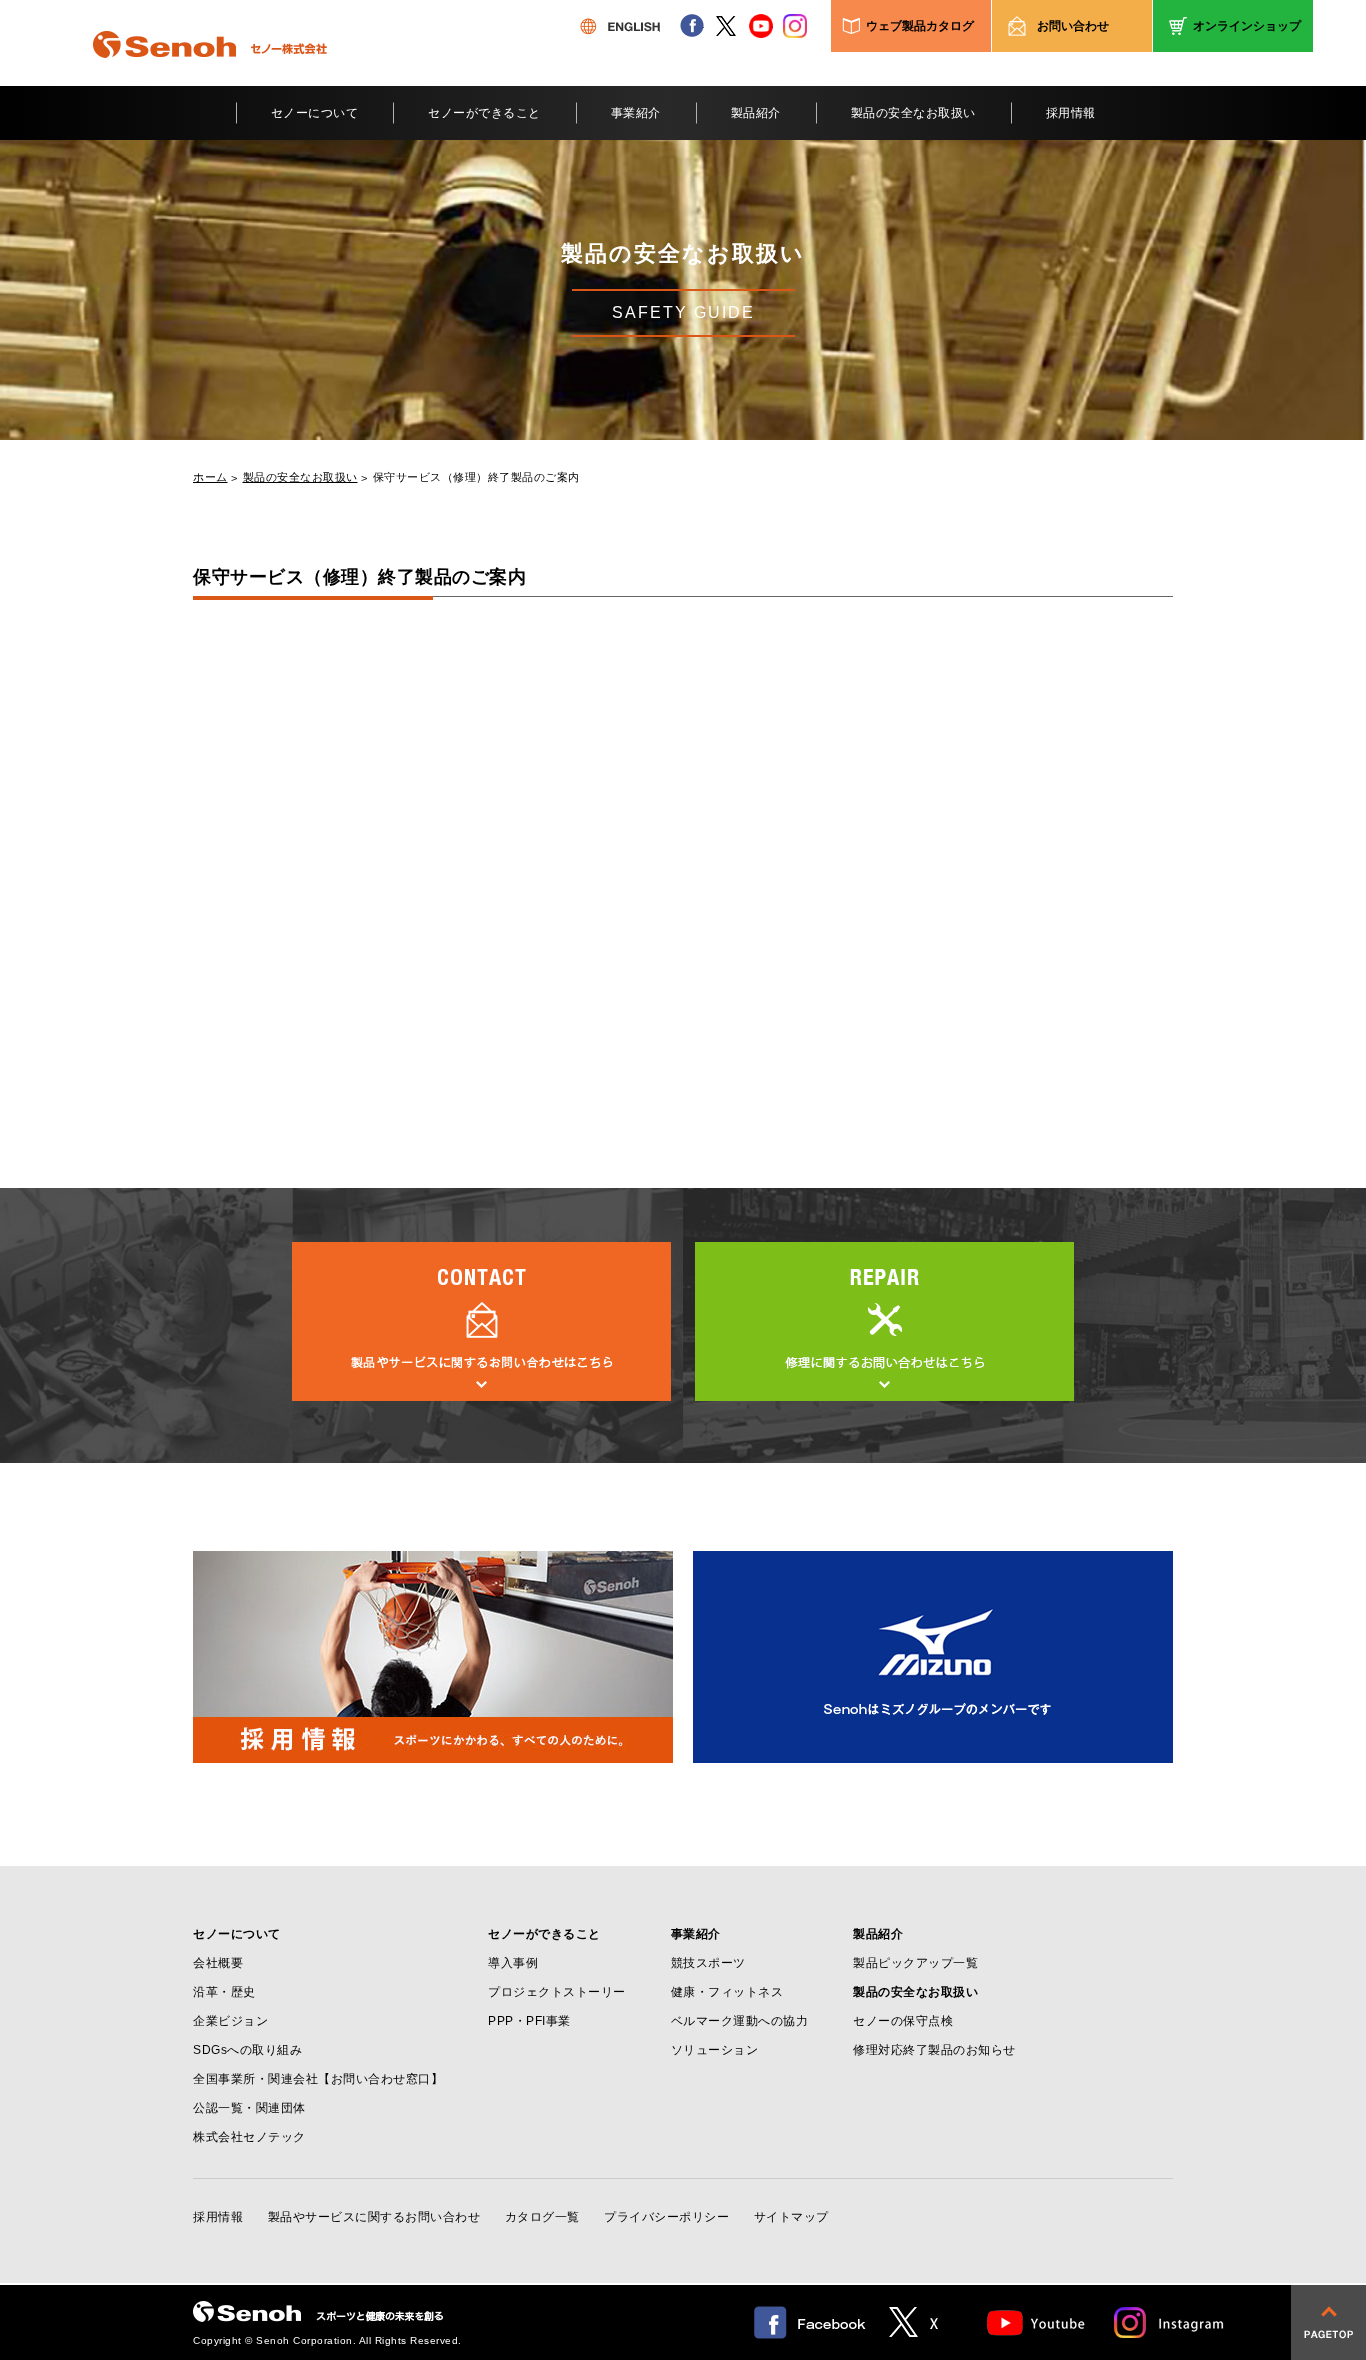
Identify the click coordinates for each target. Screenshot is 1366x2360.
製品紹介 (756, 113)
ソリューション (715, 2050)
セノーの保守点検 (903, 2021)
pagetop (1328, 2322)
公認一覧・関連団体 (249, 2108)
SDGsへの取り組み (247, 2050)
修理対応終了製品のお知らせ (934, 2050)
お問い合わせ (1073, 26)
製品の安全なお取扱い (913, 113)
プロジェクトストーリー (557, 1992)
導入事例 (513, 1963)
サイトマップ (791, 2217)
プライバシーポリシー (666, 2217)
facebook (692, 26)
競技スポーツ (708, 1963)
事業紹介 (636, 113)
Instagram (1170, 2322)
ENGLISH (620, 26)
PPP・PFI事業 (529, 2021)
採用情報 (1071, 113)
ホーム (210, 477)
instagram (795, 26)
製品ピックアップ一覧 (915, 1963)
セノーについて (315, 113)
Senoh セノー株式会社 (210, 74)
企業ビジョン (230, 2021)
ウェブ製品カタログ (920, 26)
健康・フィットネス (727, 1992)
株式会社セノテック (249, 2137)
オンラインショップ (1247, 26)
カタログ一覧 (542, 2217)
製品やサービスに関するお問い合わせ (374, 2217)
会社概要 (218, 1963)
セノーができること (484, 113)
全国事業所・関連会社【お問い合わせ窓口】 (318, 2079)
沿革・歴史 (224, 1992)
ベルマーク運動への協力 (740, 2021)
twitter (726, 26)
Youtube (1036, 2322)
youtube (761, 26)
